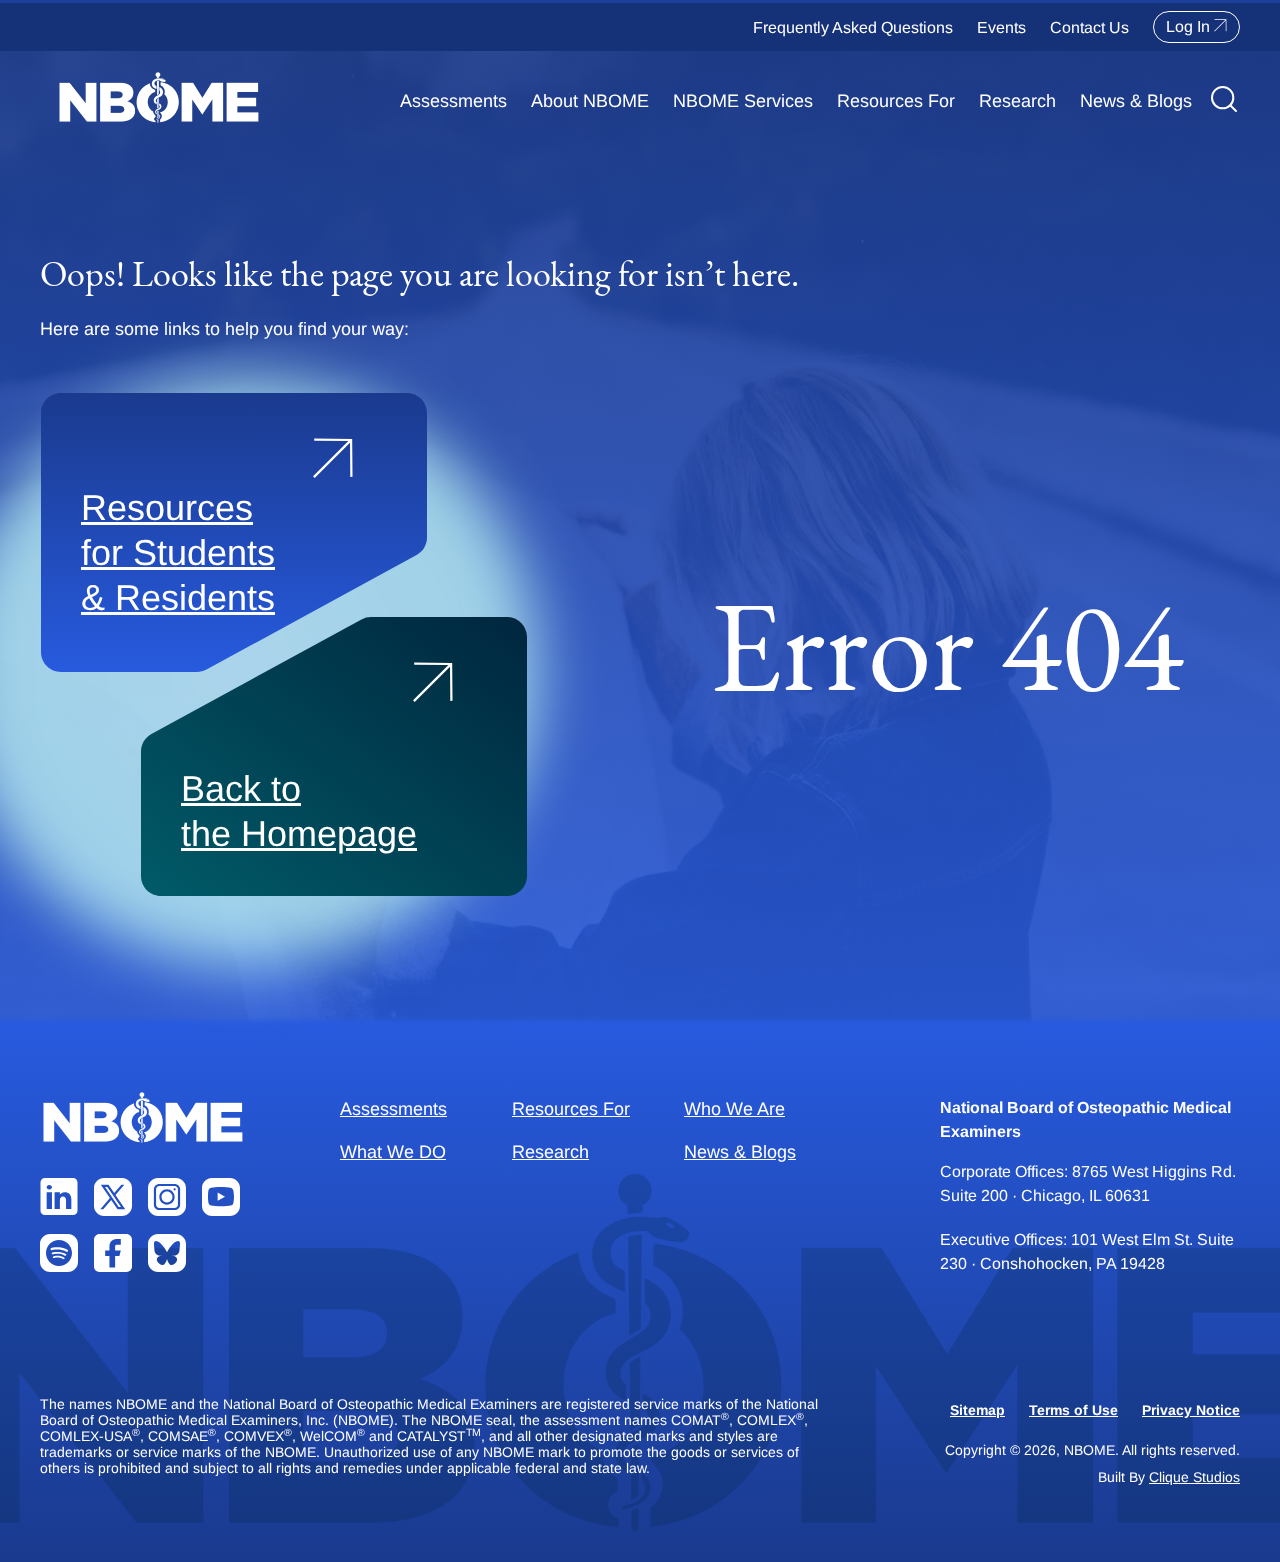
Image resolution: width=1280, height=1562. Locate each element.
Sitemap (977, 1410)
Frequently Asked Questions (853, 27)
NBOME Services (743, 101)
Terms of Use (1073, 1410)
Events (1001, 27)
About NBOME (590, 101)
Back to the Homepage (299, 811)
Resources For (896, 101)
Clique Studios (1194, 1477)
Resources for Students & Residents (178, 552)
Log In (1188, 26)
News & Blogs (1136, 101)
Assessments (453, 101)
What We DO (393, 1152)
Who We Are (734, 1109)
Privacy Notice (1191, 1410)
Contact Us (1089, 27)
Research (1017, 101)
